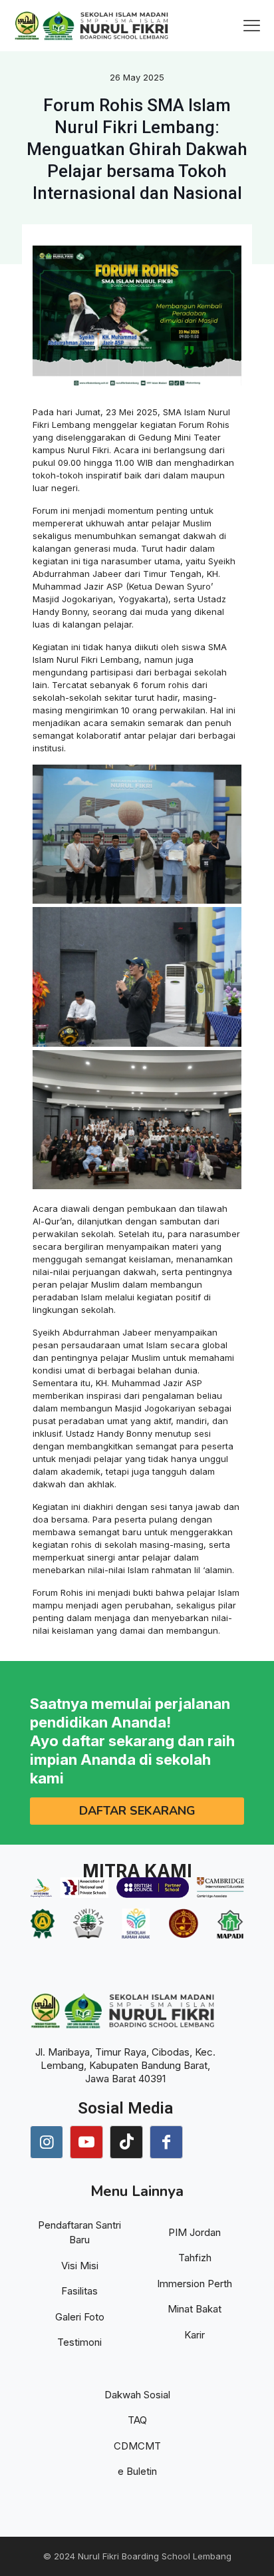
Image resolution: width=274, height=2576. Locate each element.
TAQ (137, 2420)
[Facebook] (166, 2142)
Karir (195, 2335)
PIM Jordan (195, 2232)
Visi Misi (80, 2266)
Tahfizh (195, 2258)
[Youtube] (86, 2142)
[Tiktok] (126, 2142)
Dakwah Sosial (137, 2395)
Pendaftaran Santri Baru (79, 2233)
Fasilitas (79, 2291)
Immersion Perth (195, 2284)
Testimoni (79, 2342)
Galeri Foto (80, 2317)
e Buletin (137, 2471)
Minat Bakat (195, 2309)
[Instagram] (47, 2142)
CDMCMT (137, 2446)
